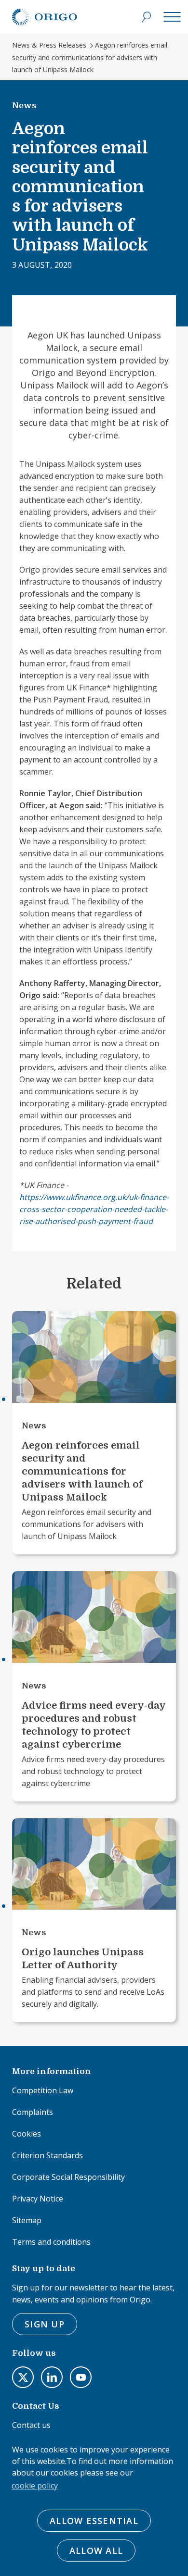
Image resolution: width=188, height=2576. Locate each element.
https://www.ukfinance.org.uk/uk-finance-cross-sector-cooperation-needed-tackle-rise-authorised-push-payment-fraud (94, 1209)
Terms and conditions (51, 2242)
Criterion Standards (47, 2155)
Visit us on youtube (81, 2377)
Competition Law (43, 2090)
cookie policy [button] (35, 2486)
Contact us (31, 2425)
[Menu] (172, 17)
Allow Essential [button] (94, 2521)
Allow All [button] (96, 2551)
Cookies (27, 2134)
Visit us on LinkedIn (52, 2377)
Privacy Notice (38, 2199)
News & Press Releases (49, 45)
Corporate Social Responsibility (68, 2177)
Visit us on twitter (23, 2377)
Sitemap (27, 2220)
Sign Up (45, 2324)
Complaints (33, 2112)
